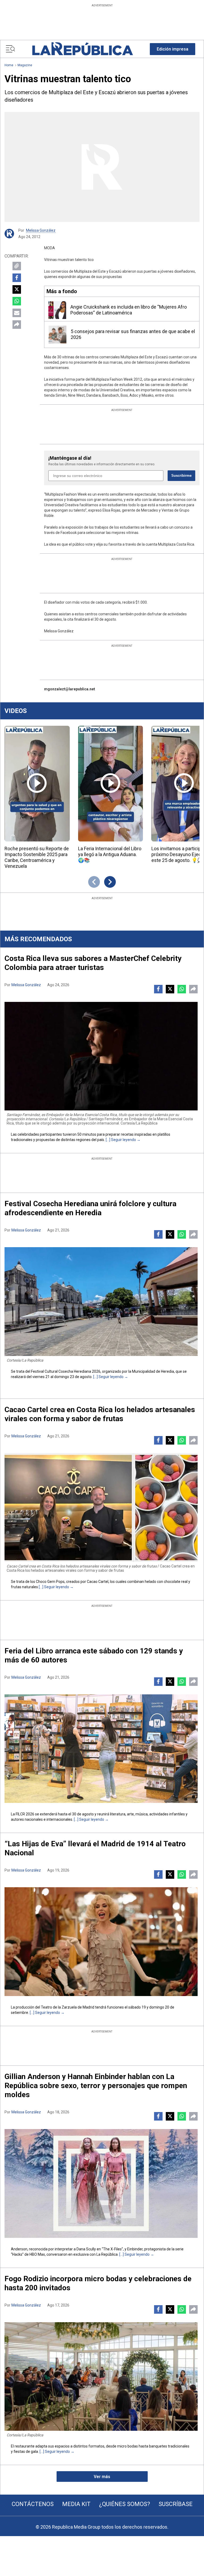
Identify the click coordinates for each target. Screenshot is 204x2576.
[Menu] (10, 49)
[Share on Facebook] (17, 278)
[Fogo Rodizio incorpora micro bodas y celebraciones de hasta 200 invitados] (101, 2377)
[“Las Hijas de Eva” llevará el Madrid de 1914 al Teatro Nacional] (101, 1942)
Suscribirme (181, 476)
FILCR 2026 (25, 1814)
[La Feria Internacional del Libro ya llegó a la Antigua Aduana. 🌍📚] (111, 784)
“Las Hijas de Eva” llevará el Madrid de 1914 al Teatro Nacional (95, 1848)
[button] (173, 49)
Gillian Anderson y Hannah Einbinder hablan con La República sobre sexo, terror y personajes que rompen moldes (96, 2086)
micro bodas (127, 2446)
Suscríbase (176, 2504)
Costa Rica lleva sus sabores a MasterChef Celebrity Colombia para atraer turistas (93, 963)
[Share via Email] (17, 313)
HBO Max (37, 2254)
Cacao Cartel (98, 1582)
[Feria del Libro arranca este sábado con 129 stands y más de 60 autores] (101, 1749)
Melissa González (41, 230)
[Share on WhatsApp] (17, 301)
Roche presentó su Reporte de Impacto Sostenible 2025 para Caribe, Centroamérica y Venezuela (37, 857)
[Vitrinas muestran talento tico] (102, 167)
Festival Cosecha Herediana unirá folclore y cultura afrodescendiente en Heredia (90, 1208)
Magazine (25, 65)
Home (9, 65)
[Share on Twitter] (17, 289)
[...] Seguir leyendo (121, 1140)
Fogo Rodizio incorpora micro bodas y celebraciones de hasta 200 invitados (98, 2283)
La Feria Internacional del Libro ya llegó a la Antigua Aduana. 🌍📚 (110, 854)
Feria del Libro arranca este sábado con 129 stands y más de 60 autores (94, 1655)
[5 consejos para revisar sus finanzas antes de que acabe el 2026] (58, 335)
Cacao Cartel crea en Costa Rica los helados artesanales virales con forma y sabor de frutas (100, 1414)
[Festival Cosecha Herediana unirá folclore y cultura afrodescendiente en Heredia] (101, 1302)
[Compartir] (17, 325)
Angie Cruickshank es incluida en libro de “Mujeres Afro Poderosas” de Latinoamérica (129, 310)
